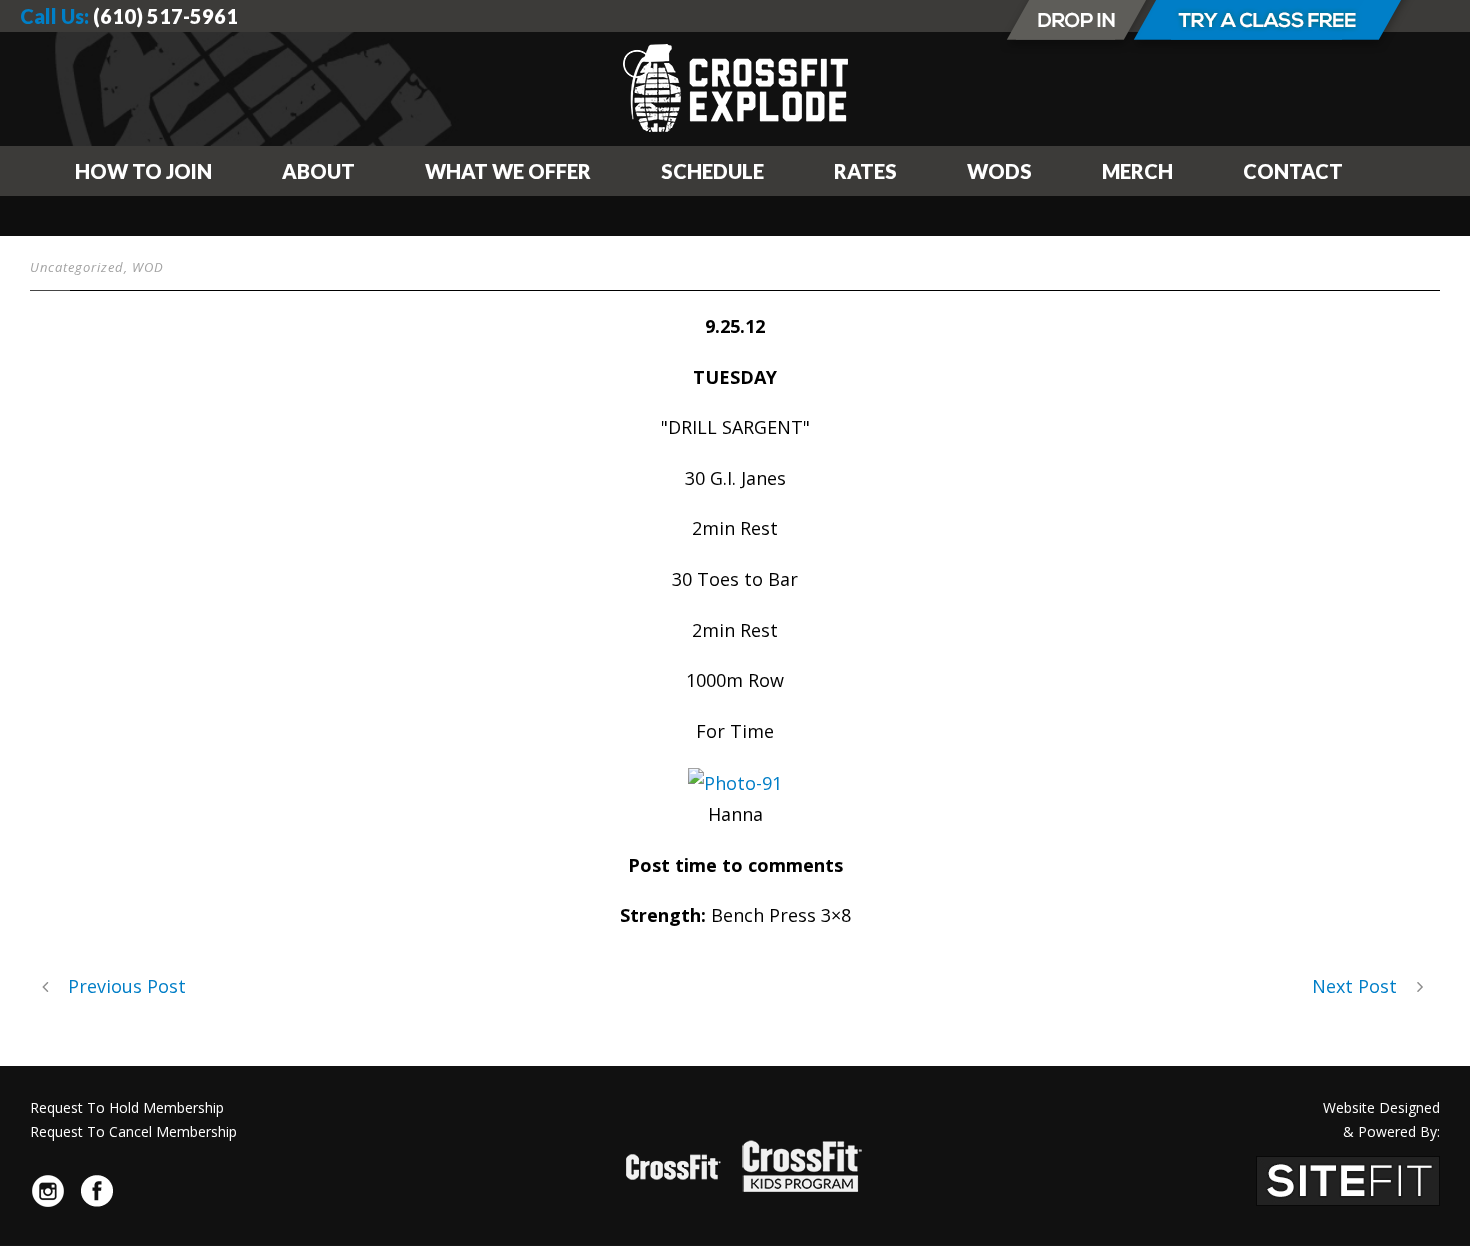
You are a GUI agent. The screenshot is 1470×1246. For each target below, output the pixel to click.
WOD (148, 267)
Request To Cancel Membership (133, 1131)
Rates (865, 171)
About (318, 171)
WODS (999, 171)
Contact (1293, 171)
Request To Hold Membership (127, 1107)
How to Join (143, 171)
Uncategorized (77, 267)
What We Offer (508, 171)
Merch (1137, 171)
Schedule (712, 171)
